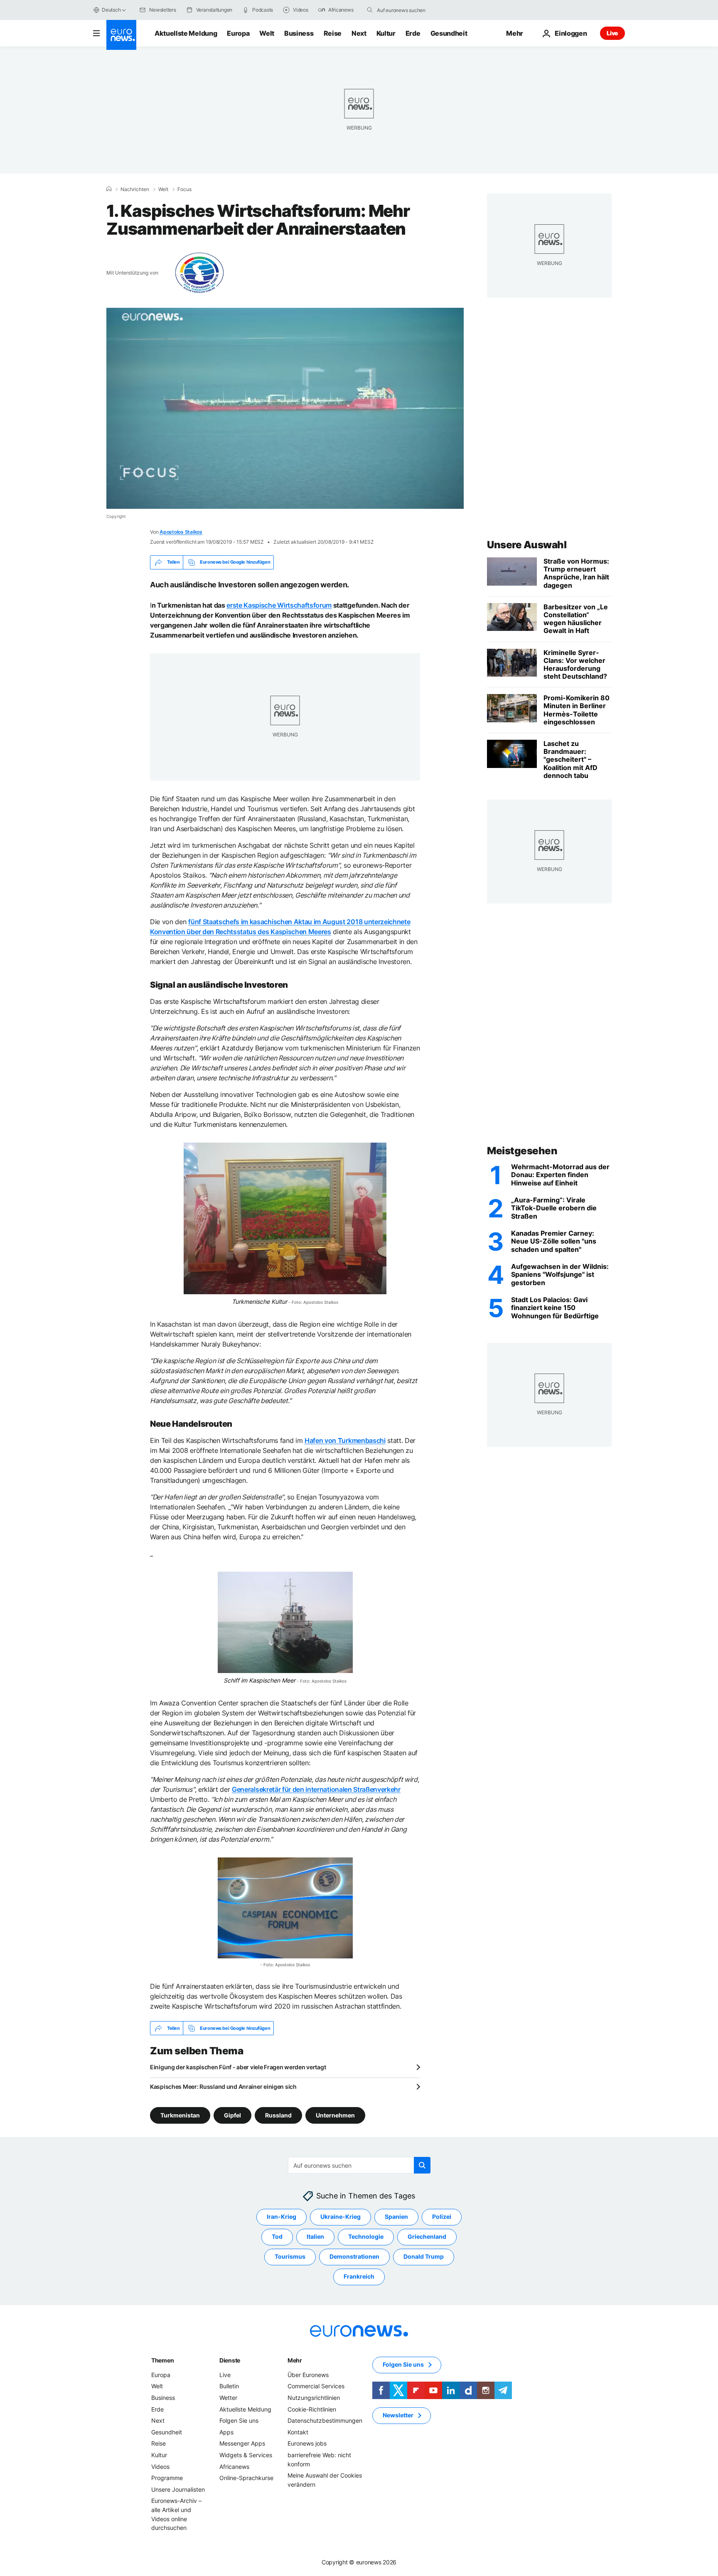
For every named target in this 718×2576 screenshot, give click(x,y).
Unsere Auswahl (527, 545)
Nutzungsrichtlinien (314, 2398)
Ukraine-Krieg (341, 2217)
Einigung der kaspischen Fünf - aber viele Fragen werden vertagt (238, 2067)
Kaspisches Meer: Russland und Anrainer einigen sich (223, 2087)
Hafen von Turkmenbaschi (345, 1440)
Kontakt (298, 2432)
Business (299, 33)
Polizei (442, 2217)
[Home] (109, 189)
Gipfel (232, 2115)
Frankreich (359, 2276)
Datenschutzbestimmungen (325, 2420)
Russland (278, 2115)
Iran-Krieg (282, 2217)
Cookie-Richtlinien (312, 2409)
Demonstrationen (354, 2256)
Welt (267, 33)
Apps (226, 2432)
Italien (315, 2236)
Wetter (228, 2398)
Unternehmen (335, 2115)
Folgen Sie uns (239, 2420)
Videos (160, 2467)
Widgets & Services (246, 2455)
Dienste (230, 2360)
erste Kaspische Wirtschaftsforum (279, 605)
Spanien (396, 2217)
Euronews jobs (307, 2443)
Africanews (234, 2467)
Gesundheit (449, 33)
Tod (277, 2236)
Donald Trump (424, 2256)
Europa (238, 33)
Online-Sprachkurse (246, 2478)
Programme (167, 2478)
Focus (184, 189)
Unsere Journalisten (178, 2489)
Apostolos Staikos (181, 532)
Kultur (386, 33)
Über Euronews (308, 2375)
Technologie (366, 2236)
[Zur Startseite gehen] (121, 35)
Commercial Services (316, 2386)
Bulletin (229, 2386)
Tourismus (290, 2256)
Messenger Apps (242, 2443)
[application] (285, 408)
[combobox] (412, 10)
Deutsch (111, 10)
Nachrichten (135, 189)
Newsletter (398, 2415)
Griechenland (427, 2236)
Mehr (295, 2360)
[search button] (370, 10)
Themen (162, 2360)
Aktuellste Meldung (186, 33)
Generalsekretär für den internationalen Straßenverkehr (316, 1789)
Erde (413, 33)
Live (612, 33)
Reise (333, 33)
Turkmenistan (180, 2115)
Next (359, 33)
